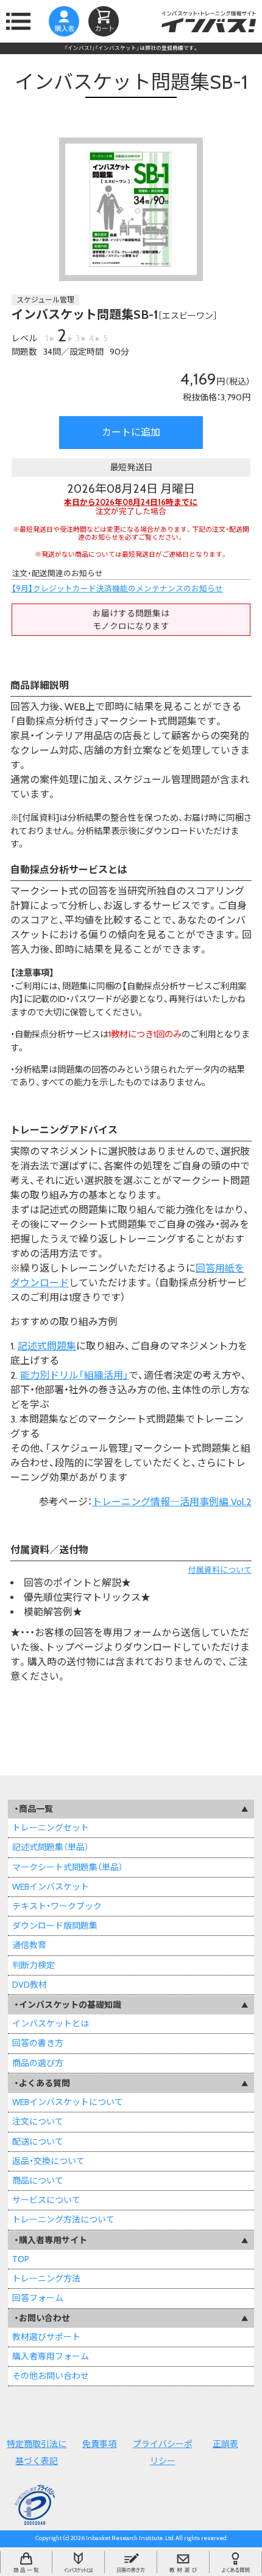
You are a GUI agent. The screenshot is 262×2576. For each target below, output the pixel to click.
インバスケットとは (51, 2024)
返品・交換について (48, 2161)
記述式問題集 (47, 1346)
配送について (38, 2142)
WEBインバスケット (51, 1887)
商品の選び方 (38, 2063)
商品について (38, 2181)
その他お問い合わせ (51, 2376)
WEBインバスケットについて (68, 2102)
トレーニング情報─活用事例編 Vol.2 (172, 1502)
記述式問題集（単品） (51, 1847)
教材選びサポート (46, 2337)
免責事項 (99, 2444)
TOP (21, 2259)
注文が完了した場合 (131, 507)
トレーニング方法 (46, 2278)
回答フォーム (38, 2298)
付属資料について (220, 1570)
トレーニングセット (51, 1828)
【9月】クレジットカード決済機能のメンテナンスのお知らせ (117, 589)
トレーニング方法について (63, 2219)
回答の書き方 (38, 2043)
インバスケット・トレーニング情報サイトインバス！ (209, 21)
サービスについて (46, 2200)
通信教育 (29, 1945)
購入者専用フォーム (51, 2356)
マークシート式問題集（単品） (68, 1867)
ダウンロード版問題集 (55, 1926)
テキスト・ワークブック (57, 1906)
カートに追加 (131, 432)
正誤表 (225, 2444)
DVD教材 (30, 1985)
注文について (38, 2122)
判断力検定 (34, 1965)
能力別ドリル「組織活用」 (74, 1375)
